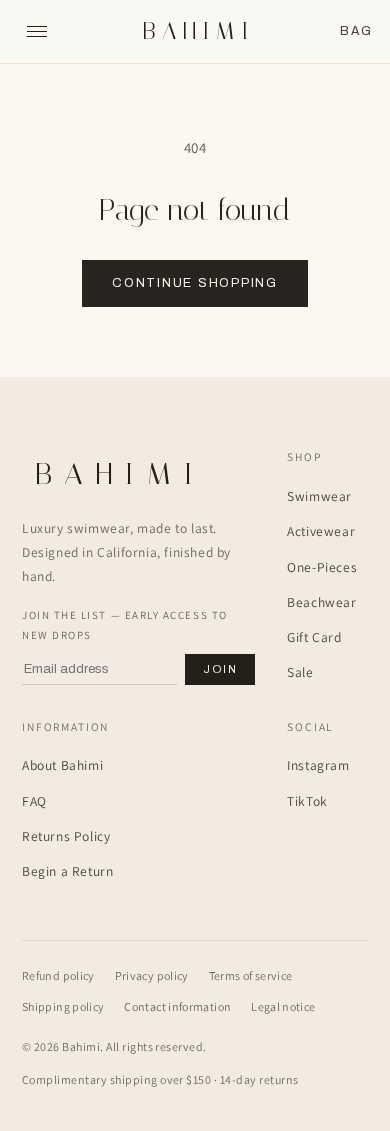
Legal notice (283, 1006)
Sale (300, 672)
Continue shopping (195, 283)
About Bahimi (62, 765)
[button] (356, 31)
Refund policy (58, 975)
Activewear (321, 531)
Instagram (318, 765)
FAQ (34, 801)
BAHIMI (198, 31)
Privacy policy (152, 975)
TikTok (307, 801)
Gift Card (314, 637)
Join (220, 669)
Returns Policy (66, 836)
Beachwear (321, 602)
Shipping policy (63, 1006)
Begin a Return (67, 871)
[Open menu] (37, 32)
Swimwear (319, 496)
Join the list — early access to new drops (125, 625)
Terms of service (251, 975)
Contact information (177, 1006)
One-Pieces (322, 567)
